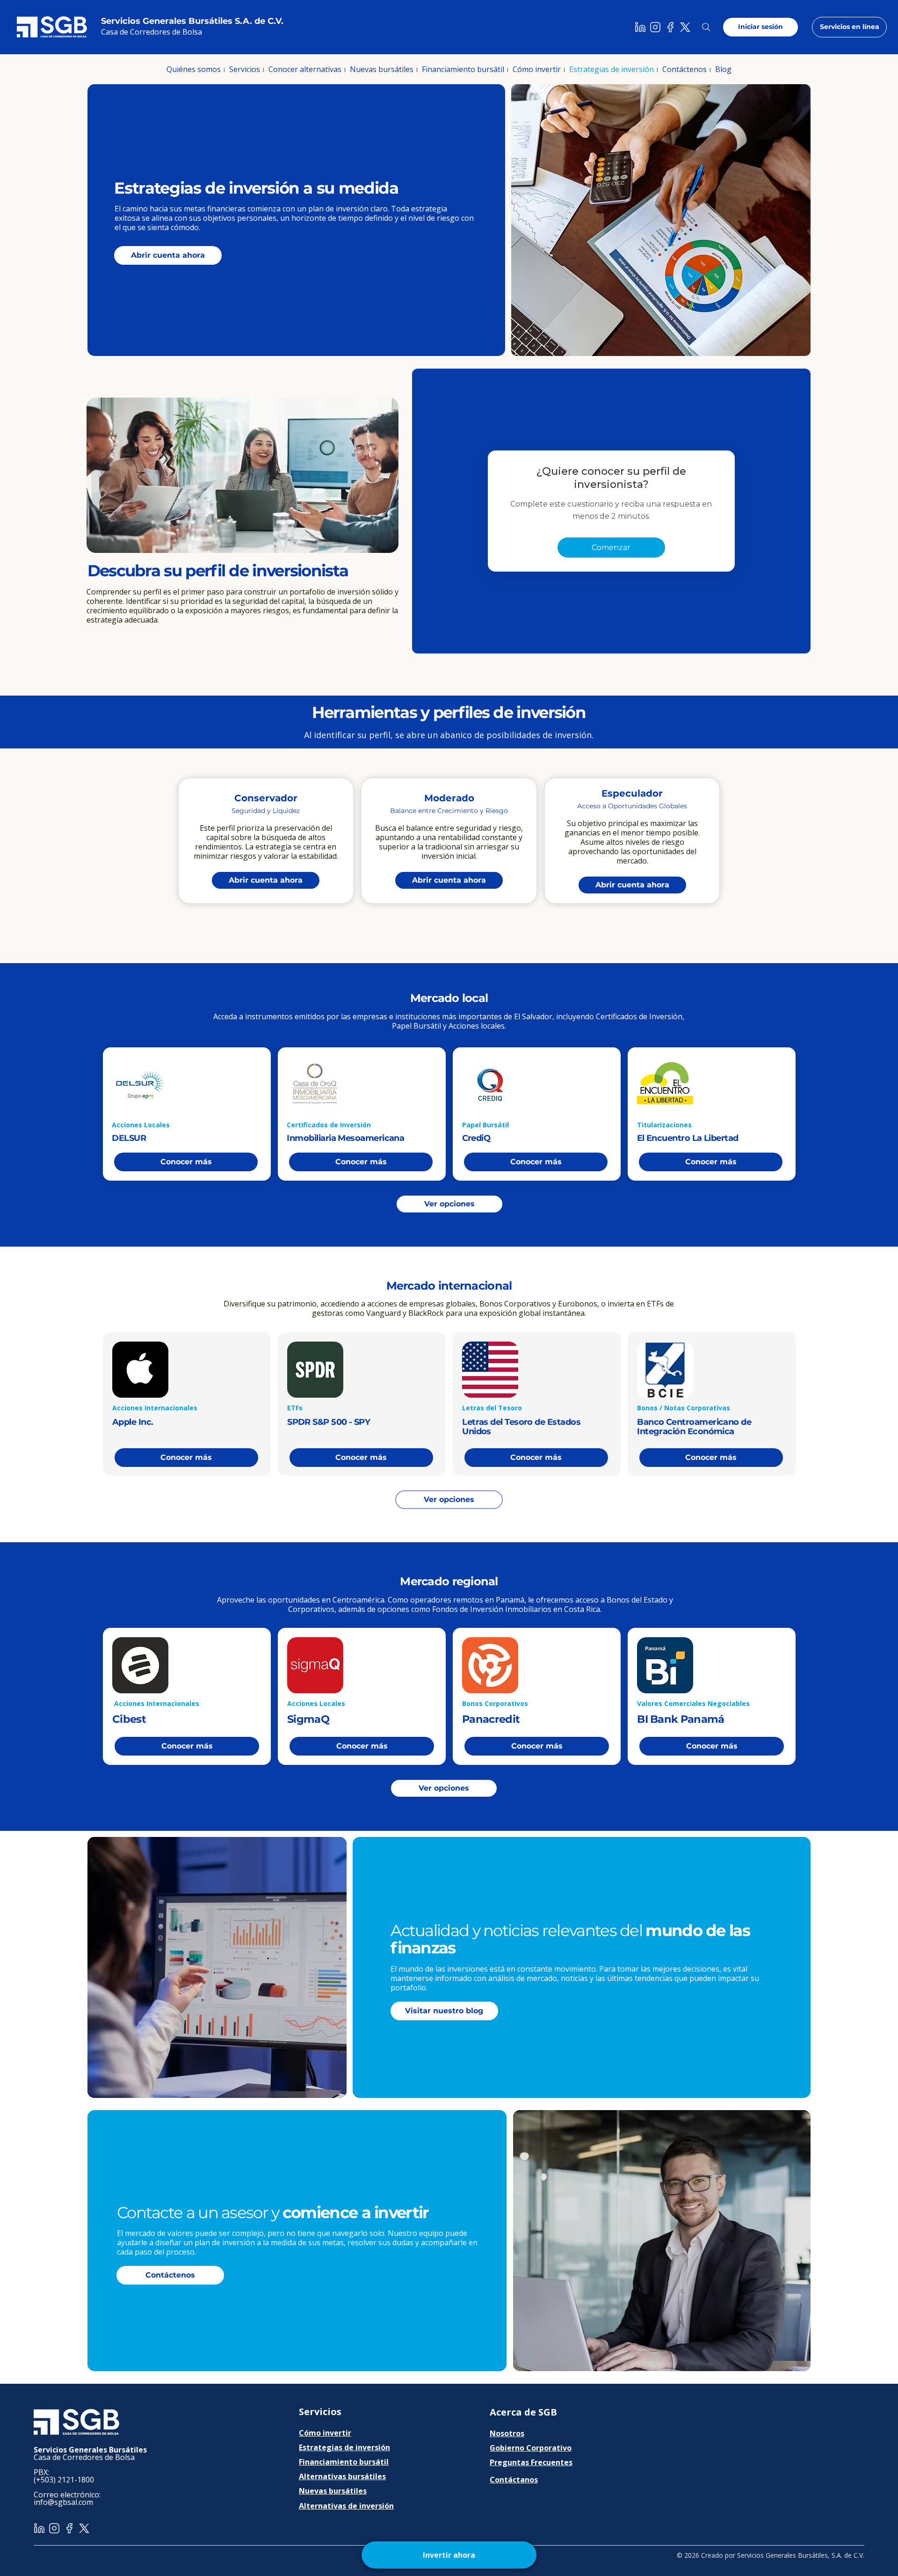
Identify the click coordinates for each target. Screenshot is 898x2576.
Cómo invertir (325, 2433)
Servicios (320, 2412)
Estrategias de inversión (344, 2447)
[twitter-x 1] (685, 27)
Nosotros (507, 2433)
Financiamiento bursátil (344, 2462)
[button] (194, 69)
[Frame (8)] (655, 27)
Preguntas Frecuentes (531, 2462)
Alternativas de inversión (346, 2506)
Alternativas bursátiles (342, 2476)
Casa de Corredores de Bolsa (152, 32)
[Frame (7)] (640, 27)
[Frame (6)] (670, 27)
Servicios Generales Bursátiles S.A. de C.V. (192, 21)
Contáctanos (514, 2480)
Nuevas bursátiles (333, 2491)
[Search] (706, 27)
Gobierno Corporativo (531, 2448)
